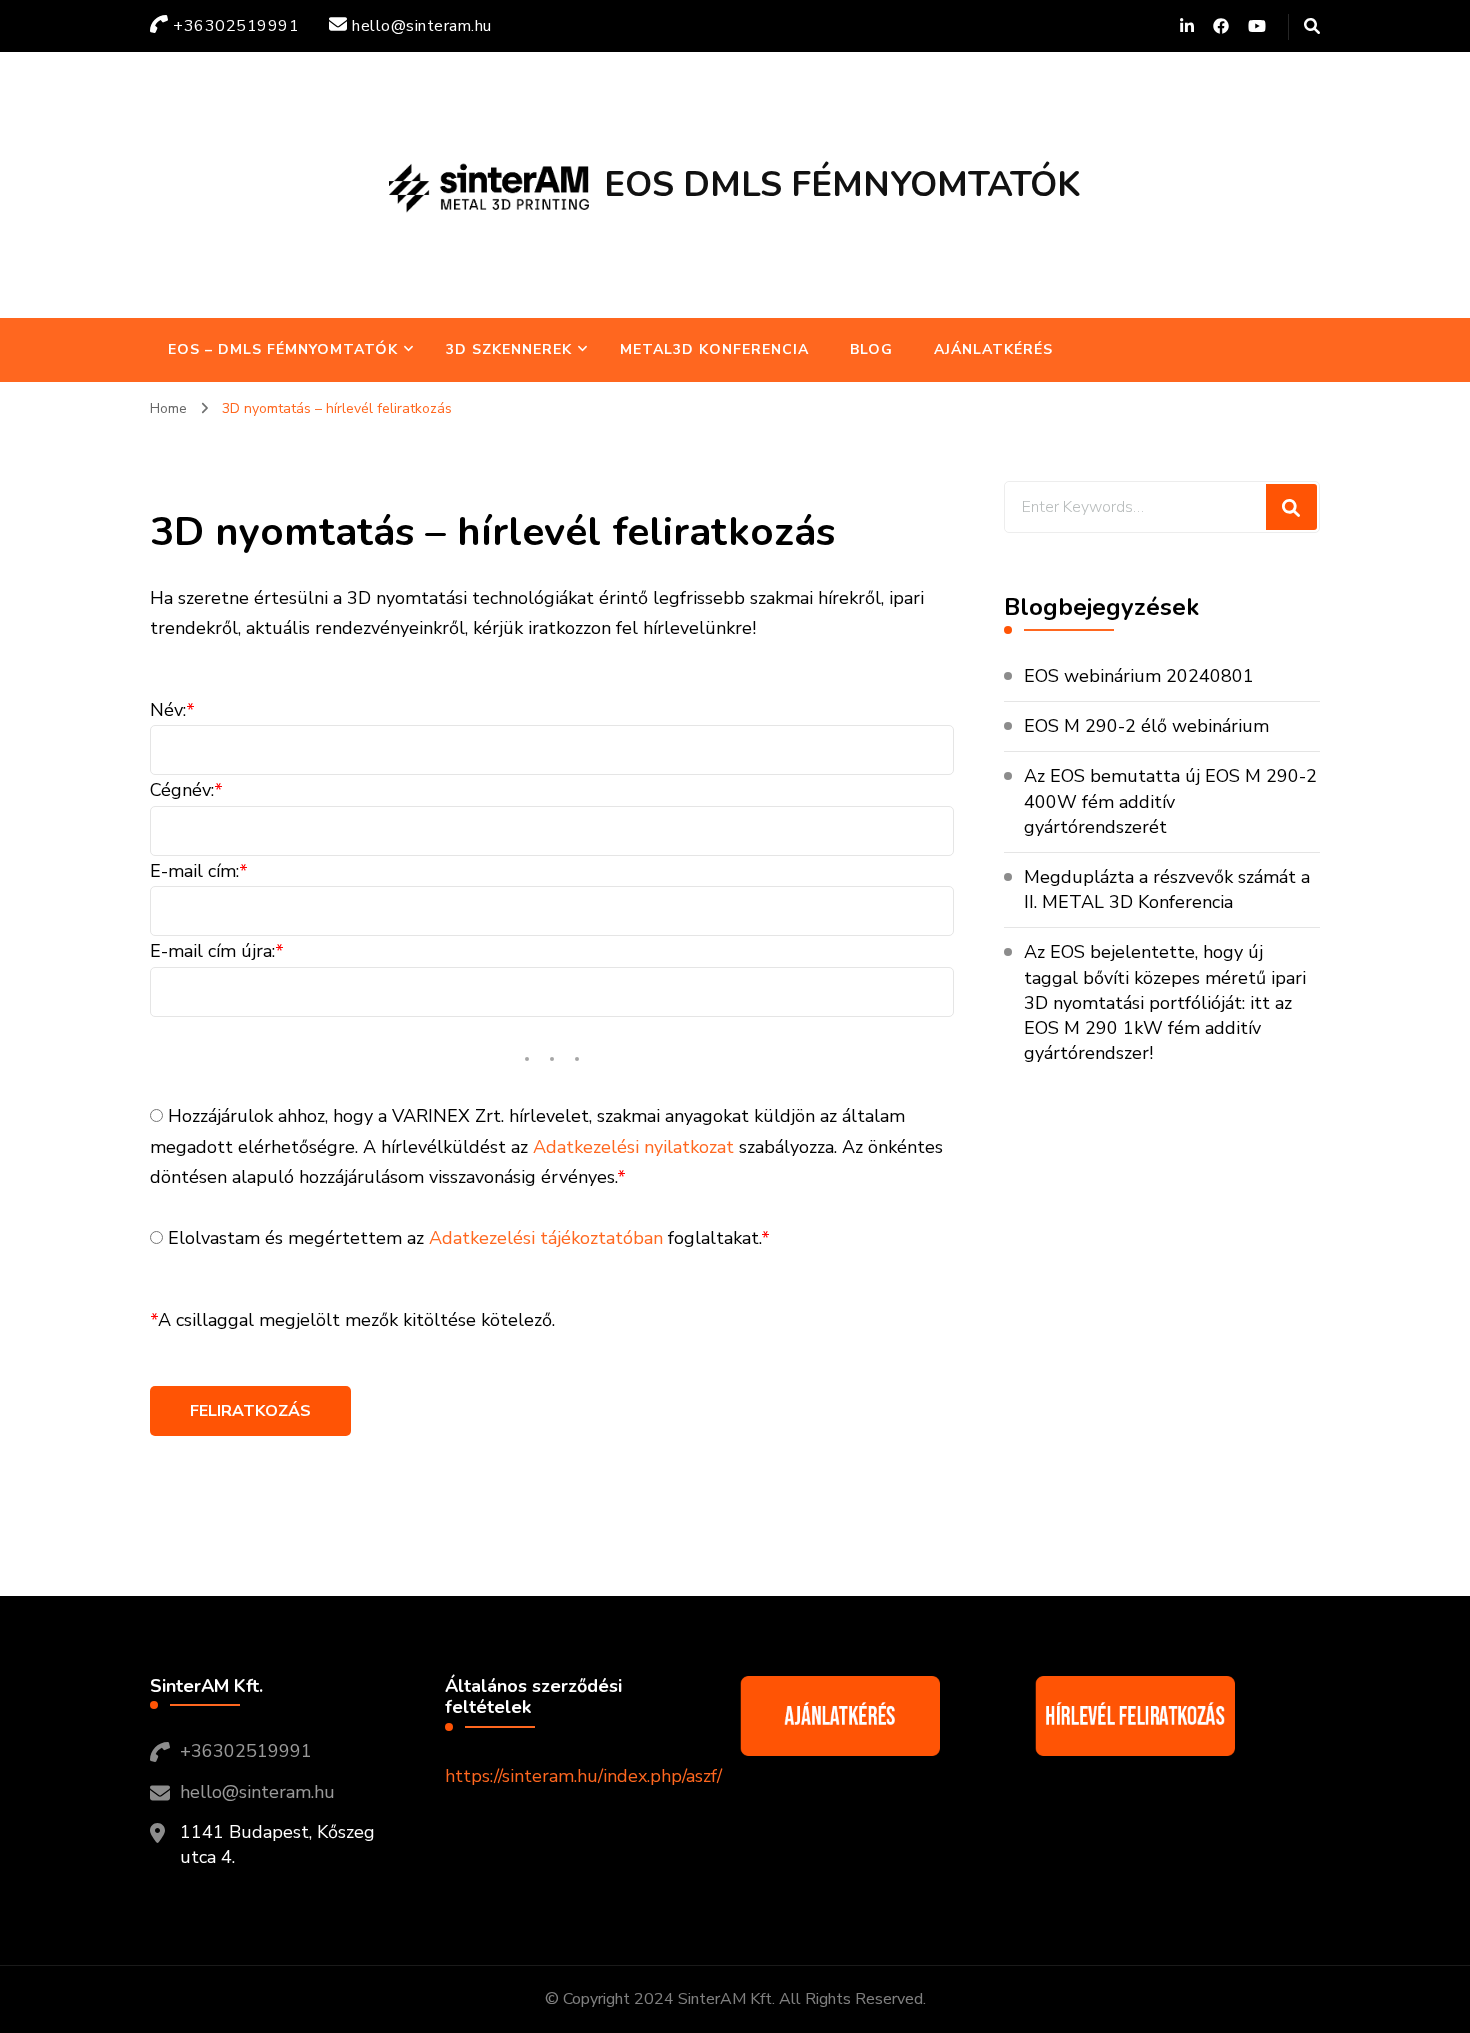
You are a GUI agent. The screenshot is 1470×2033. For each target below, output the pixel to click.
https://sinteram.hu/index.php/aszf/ (583, 1776)
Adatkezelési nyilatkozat (633, 1147)
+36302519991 (246, 1751)
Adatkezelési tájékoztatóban (546, 1238)
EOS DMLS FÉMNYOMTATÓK (842, 184)
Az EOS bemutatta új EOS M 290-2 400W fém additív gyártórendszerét (1170, 801)
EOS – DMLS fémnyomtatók (283, 349)
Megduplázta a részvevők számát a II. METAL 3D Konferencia (1167, 889)
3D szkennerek (509, 349)
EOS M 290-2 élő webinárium (1146, 726)
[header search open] (1312, 27)
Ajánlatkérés (993, 349)
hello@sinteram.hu (257, 1792)
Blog (871, 349)
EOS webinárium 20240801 (1139, 676)
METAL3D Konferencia (714, 349)
